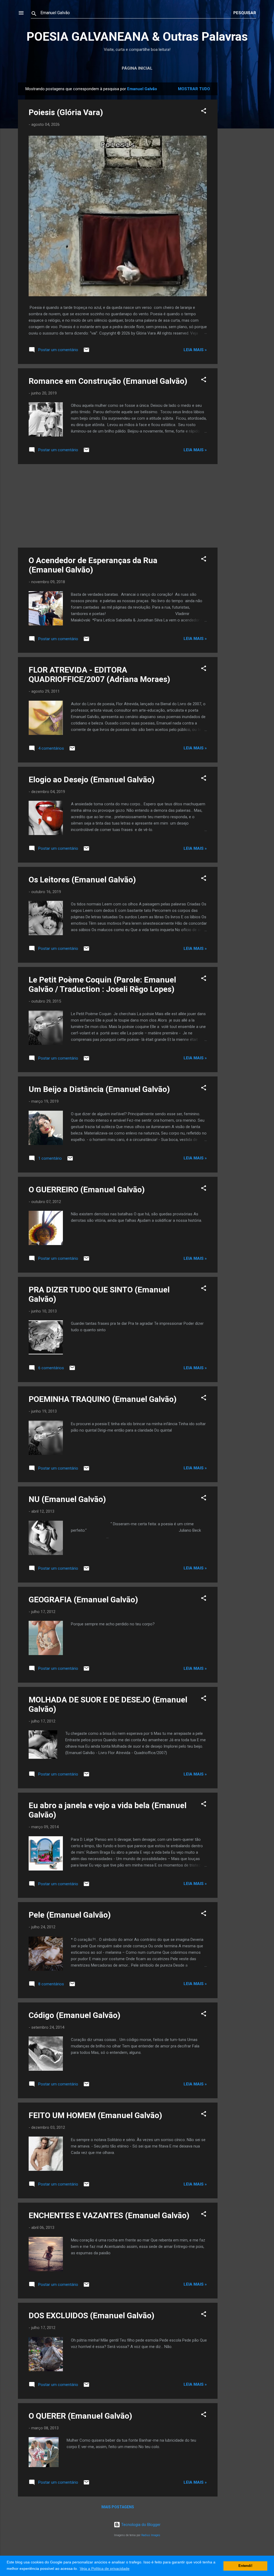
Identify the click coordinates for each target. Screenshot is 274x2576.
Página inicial (137, 68)
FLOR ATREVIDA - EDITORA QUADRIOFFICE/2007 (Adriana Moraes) (99, 674)
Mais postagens (118, 2507)
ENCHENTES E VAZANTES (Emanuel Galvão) (109, 2215)
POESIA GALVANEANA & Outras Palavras (137, 37)
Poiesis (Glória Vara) (66, 112)
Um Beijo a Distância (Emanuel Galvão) (99, 1089)
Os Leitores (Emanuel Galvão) (82, 880)
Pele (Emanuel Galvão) (70, 1915)
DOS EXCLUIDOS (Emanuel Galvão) (92, 2315)
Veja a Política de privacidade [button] (105, 2569)
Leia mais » (195, 350)
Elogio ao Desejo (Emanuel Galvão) (92, 779)
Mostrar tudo (194, 89)
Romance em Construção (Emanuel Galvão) (108, 381)
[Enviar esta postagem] (86, 352)
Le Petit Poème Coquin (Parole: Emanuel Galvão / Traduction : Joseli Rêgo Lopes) (102, 984)
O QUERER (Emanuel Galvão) (80, 2416)
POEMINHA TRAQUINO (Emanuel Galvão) (103, 1399)
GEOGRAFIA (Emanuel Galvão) (83, 1600)
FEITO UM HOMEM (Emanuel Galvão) (95, 2115)
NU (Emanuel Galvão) (67, 1499)
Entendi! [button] (245, 2566)
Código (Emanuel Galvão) (75, 2015)
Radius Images (151, 2535)
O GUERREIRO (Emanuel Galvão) (87, 1190)
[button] (204, 112)
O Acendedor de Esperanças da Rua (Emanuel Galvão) (93, 565)
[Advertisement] (239, 163)
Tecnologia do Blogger (140, 2525)
